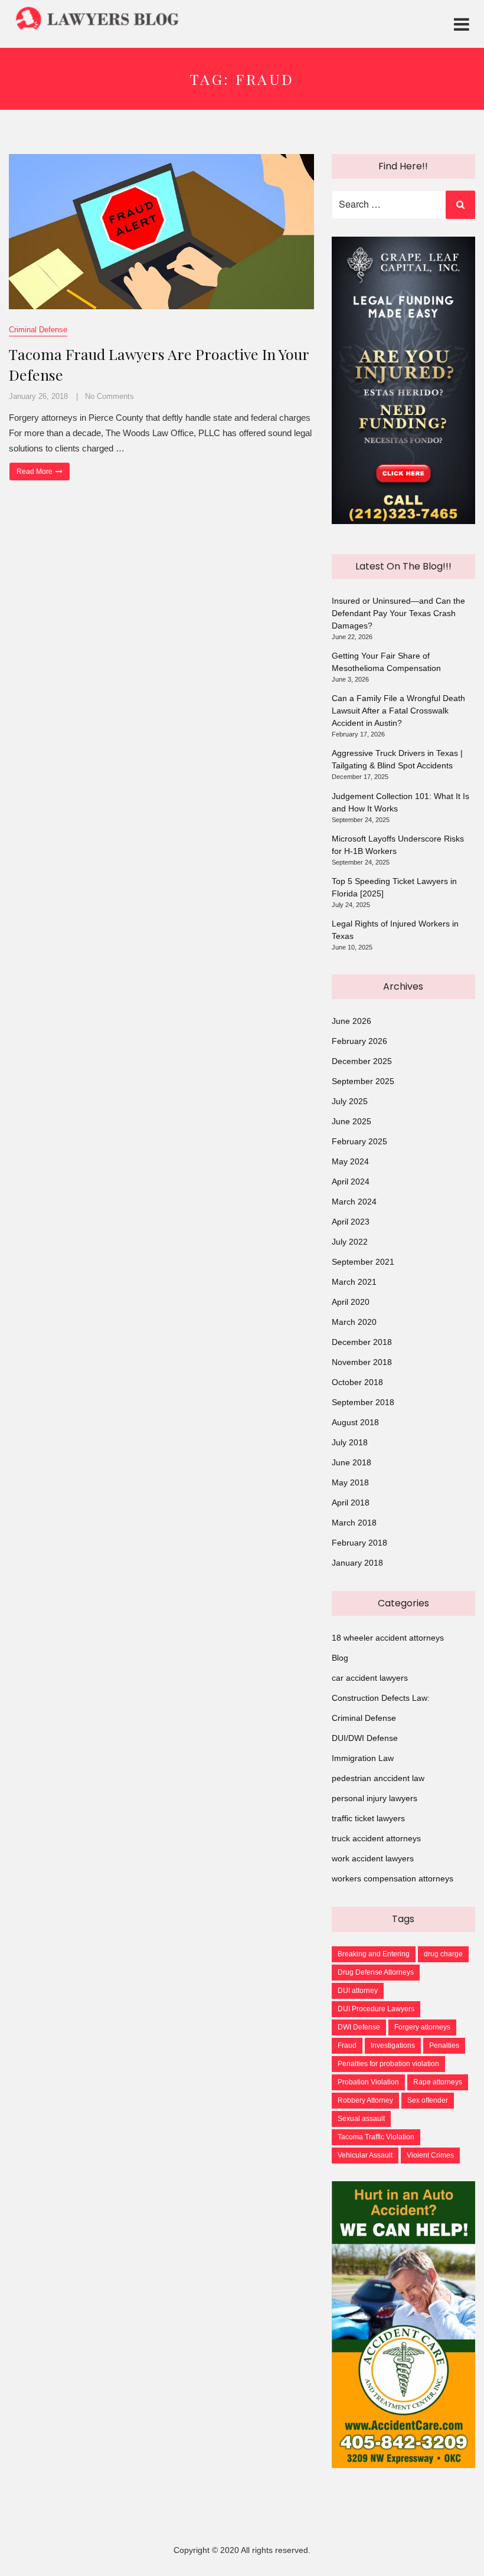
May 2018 (350, 1482)
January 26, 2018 (38, 396)
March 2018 (354, 1523)
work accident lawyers (373, 1858)
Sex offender (428, 2100)
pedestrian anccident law (378, 1778)
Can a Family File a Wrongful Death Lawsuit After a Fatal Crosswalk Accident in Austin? (398, 711)
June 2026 (351, 1021)
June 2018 (351, 1462)
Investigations (393, 2045)
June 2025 (351, 1121)
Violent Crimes (430, 2155)
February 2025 (359, 1141)
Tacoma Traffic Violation (376, 2137)
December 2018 (362, 1342)
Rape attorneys (438, 2082)
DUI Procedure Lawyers (376, 2009)
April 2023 (351, 1222)
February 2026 (359, 1041)
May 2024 (350, 1161)
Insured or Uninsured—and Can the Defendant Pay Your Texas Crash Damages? (398, 613)
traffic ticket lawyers (368, 1818)
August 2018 (355, 1422)
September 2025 (363, 1081)
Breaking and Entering (374, 1954)
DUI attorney (358, 1991)
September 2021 (363, 1262)
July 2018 (350, 1442)
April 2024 (351, 1181)
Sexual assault (361, 2119)
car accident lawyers (370, 1678)
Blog (340, 1658)
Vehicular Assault (365, 2155)
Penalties (444, 2045)
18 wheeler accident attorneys (388, 1638)
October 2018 (357, 1382)
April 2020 (351, 1302)
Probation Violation (368, 2082)
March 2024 (354, 1202)
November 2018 (362, 1362)
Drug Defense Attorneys (376, 1972)
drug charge (443, 1954)
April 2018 (351, 1503)
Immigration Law (363, 1758)
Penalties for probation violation (388, 2064)
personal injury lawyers (375, 1798)
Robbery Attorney (365, 2100)
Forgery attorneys (422, 2027)
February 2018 (359, 1543)
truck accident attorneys (376, 1838)
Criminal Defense (38, 330)
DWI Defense (359, 2027)
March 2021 (354, 1282)
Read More (43, 471)
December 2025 (362, 1061)
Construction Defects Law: (381, 1698)
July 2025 (350, 1101)
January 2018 (357, 1563)
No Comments (109, 396)
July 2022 (350, 1242)
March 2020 (354, 1322)
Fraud (347, 2045)
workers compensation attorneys (393, 1878)
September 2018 (363, 1402)
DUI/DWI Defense (365, 1738)
